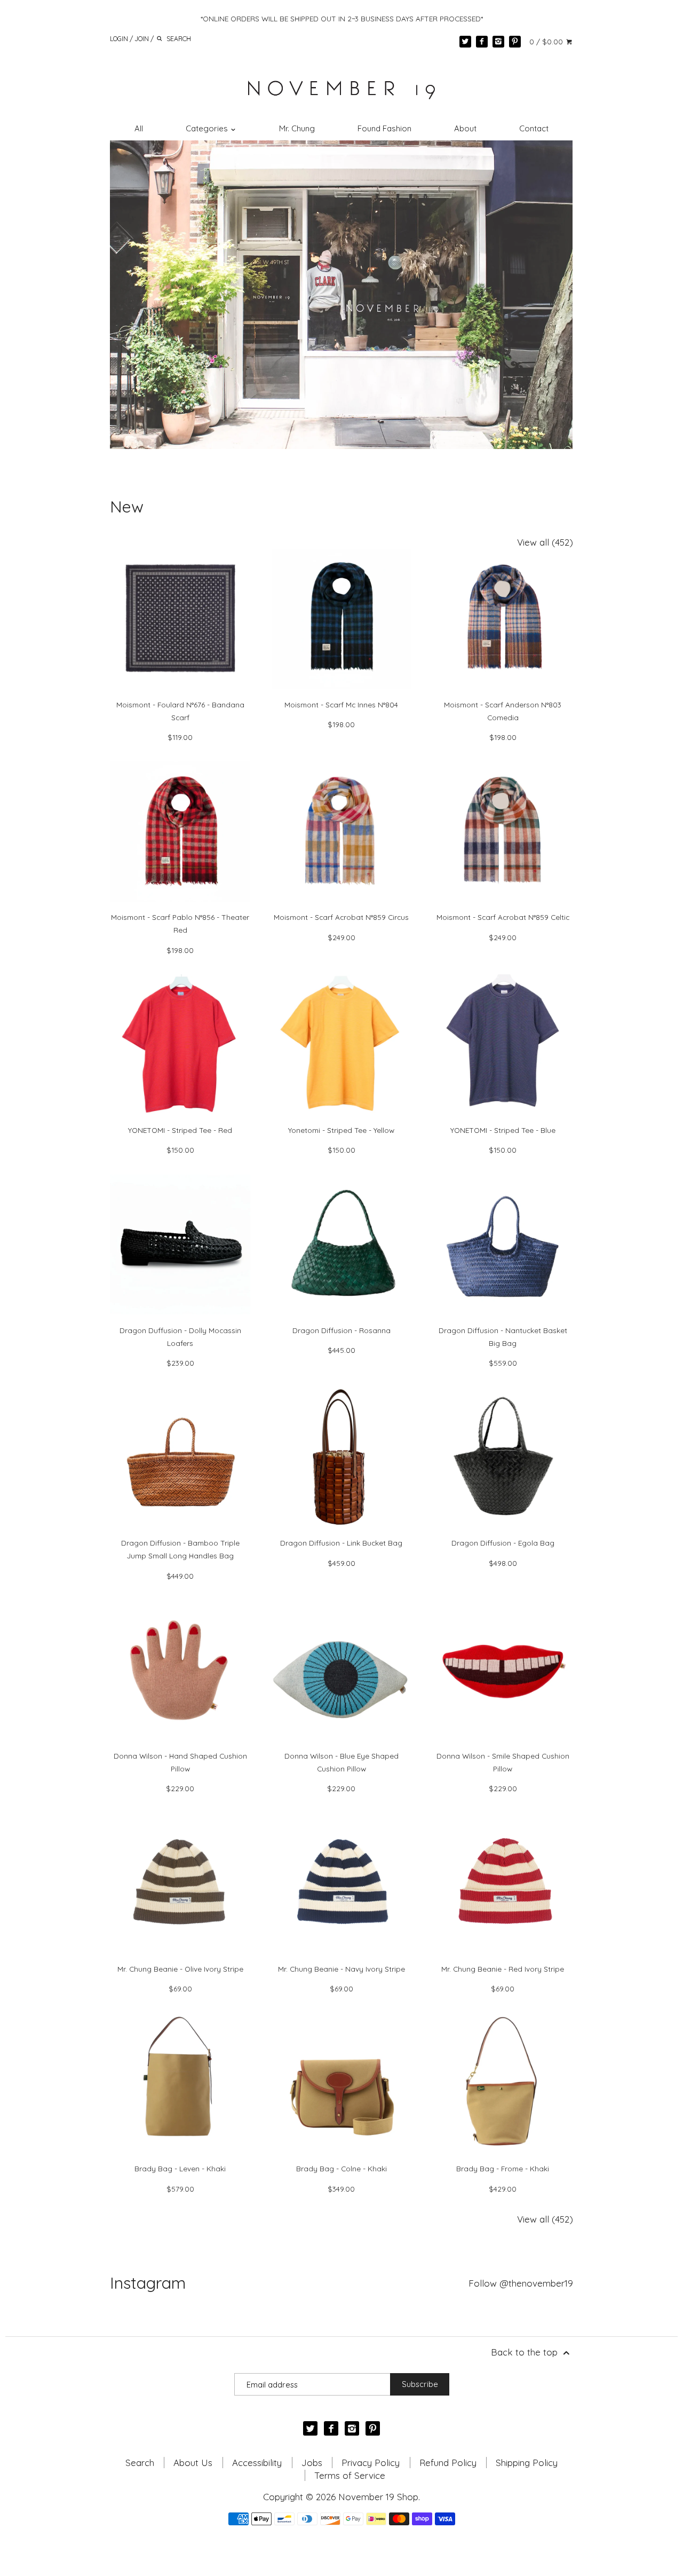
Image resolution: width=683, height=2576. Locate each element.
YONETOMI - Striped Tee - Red (180, 1130)
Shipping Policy (527, 2463)
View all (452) (545, 542)
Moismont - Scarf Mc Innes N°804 (341, 704)
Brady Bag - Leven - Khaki (180, 2168)
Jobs (312, 2463)
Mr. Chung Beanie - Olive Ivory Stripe (180, 1969)
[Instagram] (498, 42)
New (127, 506)
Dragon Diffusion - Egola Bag (503, 1543)
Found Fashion (384, 128)
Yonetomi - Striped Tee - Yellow (341, 1130)
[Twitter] (465, 42)
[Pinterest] (515, 42)
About (465, 128)
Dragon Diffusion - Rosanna (341, 1330)
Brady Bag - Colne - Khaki (341, 2168)
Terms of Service (350, 2475)
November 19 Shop (378, 2497)
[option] (341, 295)
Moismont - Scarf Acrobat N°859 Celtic (503, 917)
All (139, 128)
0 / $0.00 (547, 41)
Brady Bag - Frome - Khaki (503, 2168)
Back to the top (526, 2352)
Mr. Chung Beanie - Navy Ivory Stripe (341, 1969)
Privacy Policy (371, 2463)
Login (119, 38)
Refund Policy (448, 2463)
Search (140, 2463)
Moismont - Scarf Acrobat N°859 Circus (341, 917)
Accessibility (257, 2463)
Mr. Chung (297, 128)
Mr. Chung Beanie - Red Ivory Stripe (503, 1969)
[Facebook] (482, 42)
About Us (193, 2463)
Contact (534, 128)
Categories (208, 128)
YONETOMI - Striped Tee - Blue (503, 1130)
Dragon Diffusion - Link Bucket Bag (341, 1543)
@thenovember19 (536, 2283)
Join (142, 38)
